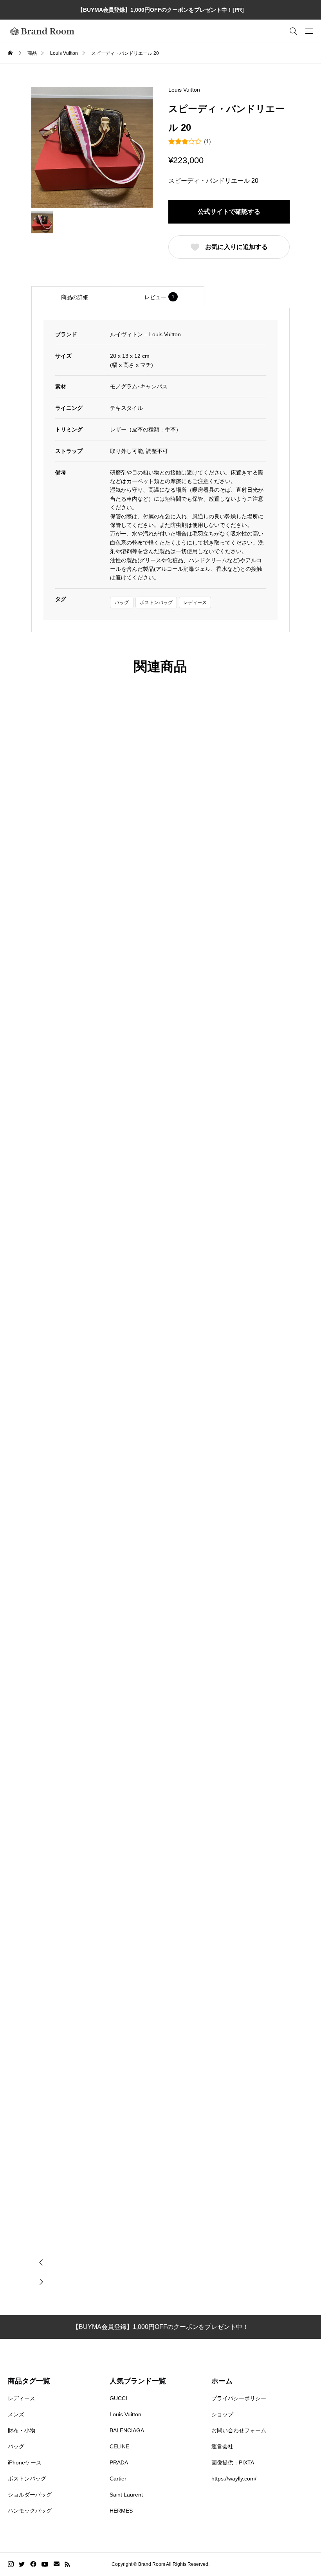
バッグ (122, 603)
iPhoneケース (25, 2462)
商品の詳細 (75, 297)
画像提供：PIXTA (233, 2462)
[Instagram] (11, 2564)
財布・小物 (22, 2430)
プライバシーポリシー (239, 2398)
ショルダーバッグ (30, 2495)
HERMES (121, 2511)
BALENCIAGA (127, 2430)
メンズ (16, 2414)
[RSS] (67, 2564)
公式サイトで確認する (229, 212)
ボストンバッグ (156, 603)
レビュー (160, 297)
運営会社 (222, 2446)
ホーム (222, 2381)
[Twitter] (22, 2564)
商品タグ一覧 (29, 2381)
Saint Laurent (126, 2495)
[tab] (75, 297)
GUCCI (118, 2398)
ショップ (222, 2414)
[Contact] (57, 2564)
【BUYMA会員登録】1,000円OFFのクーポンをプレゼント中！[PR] (161, 10)
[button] (41, 2262)
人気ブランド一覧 (138, 2381)
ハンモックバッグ (30, 2511)
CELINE (119, 2446)
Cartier (118, 2479)
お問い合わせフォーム (239, 2430)
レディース (195, 603)
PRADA (119, 2462)
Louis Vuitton (184, 90)
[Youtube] (45, 2564)
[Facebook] (33, 2564)
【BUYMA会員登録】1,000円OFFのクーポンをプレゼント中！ (160, 2327)
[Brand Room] (42, 31)
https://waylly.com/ (234, 2479)
